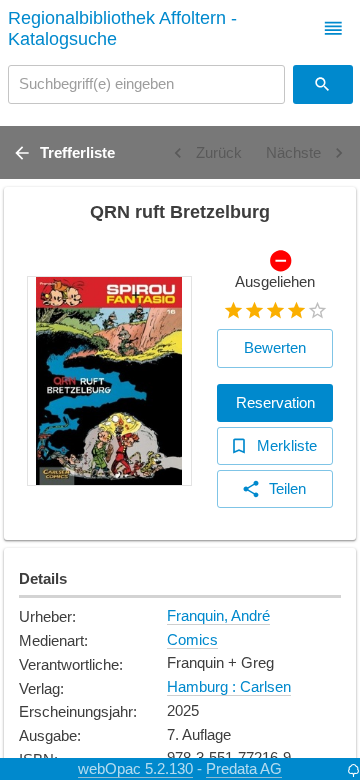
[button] (333, 28)
